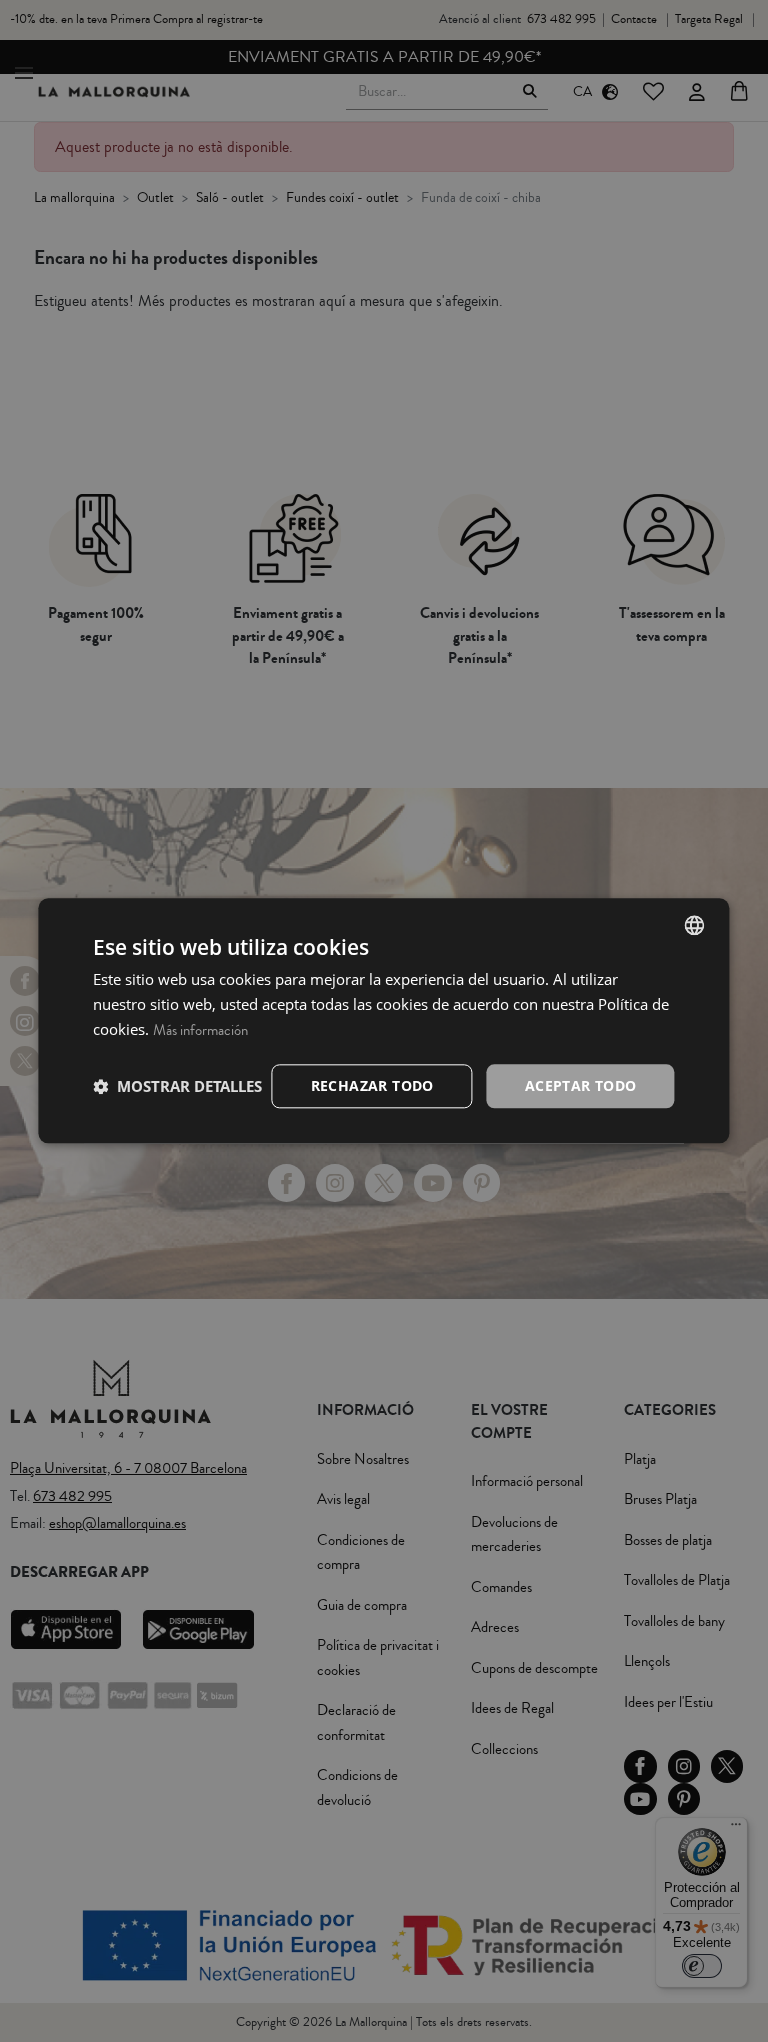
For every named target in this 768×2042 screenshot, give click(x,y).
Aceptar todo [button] (581, 1085)
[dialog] (383, 1020)
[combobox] (695, 925)
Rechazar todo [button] (372, 1085)
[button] (177, 1086)
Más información (200, 1030)
